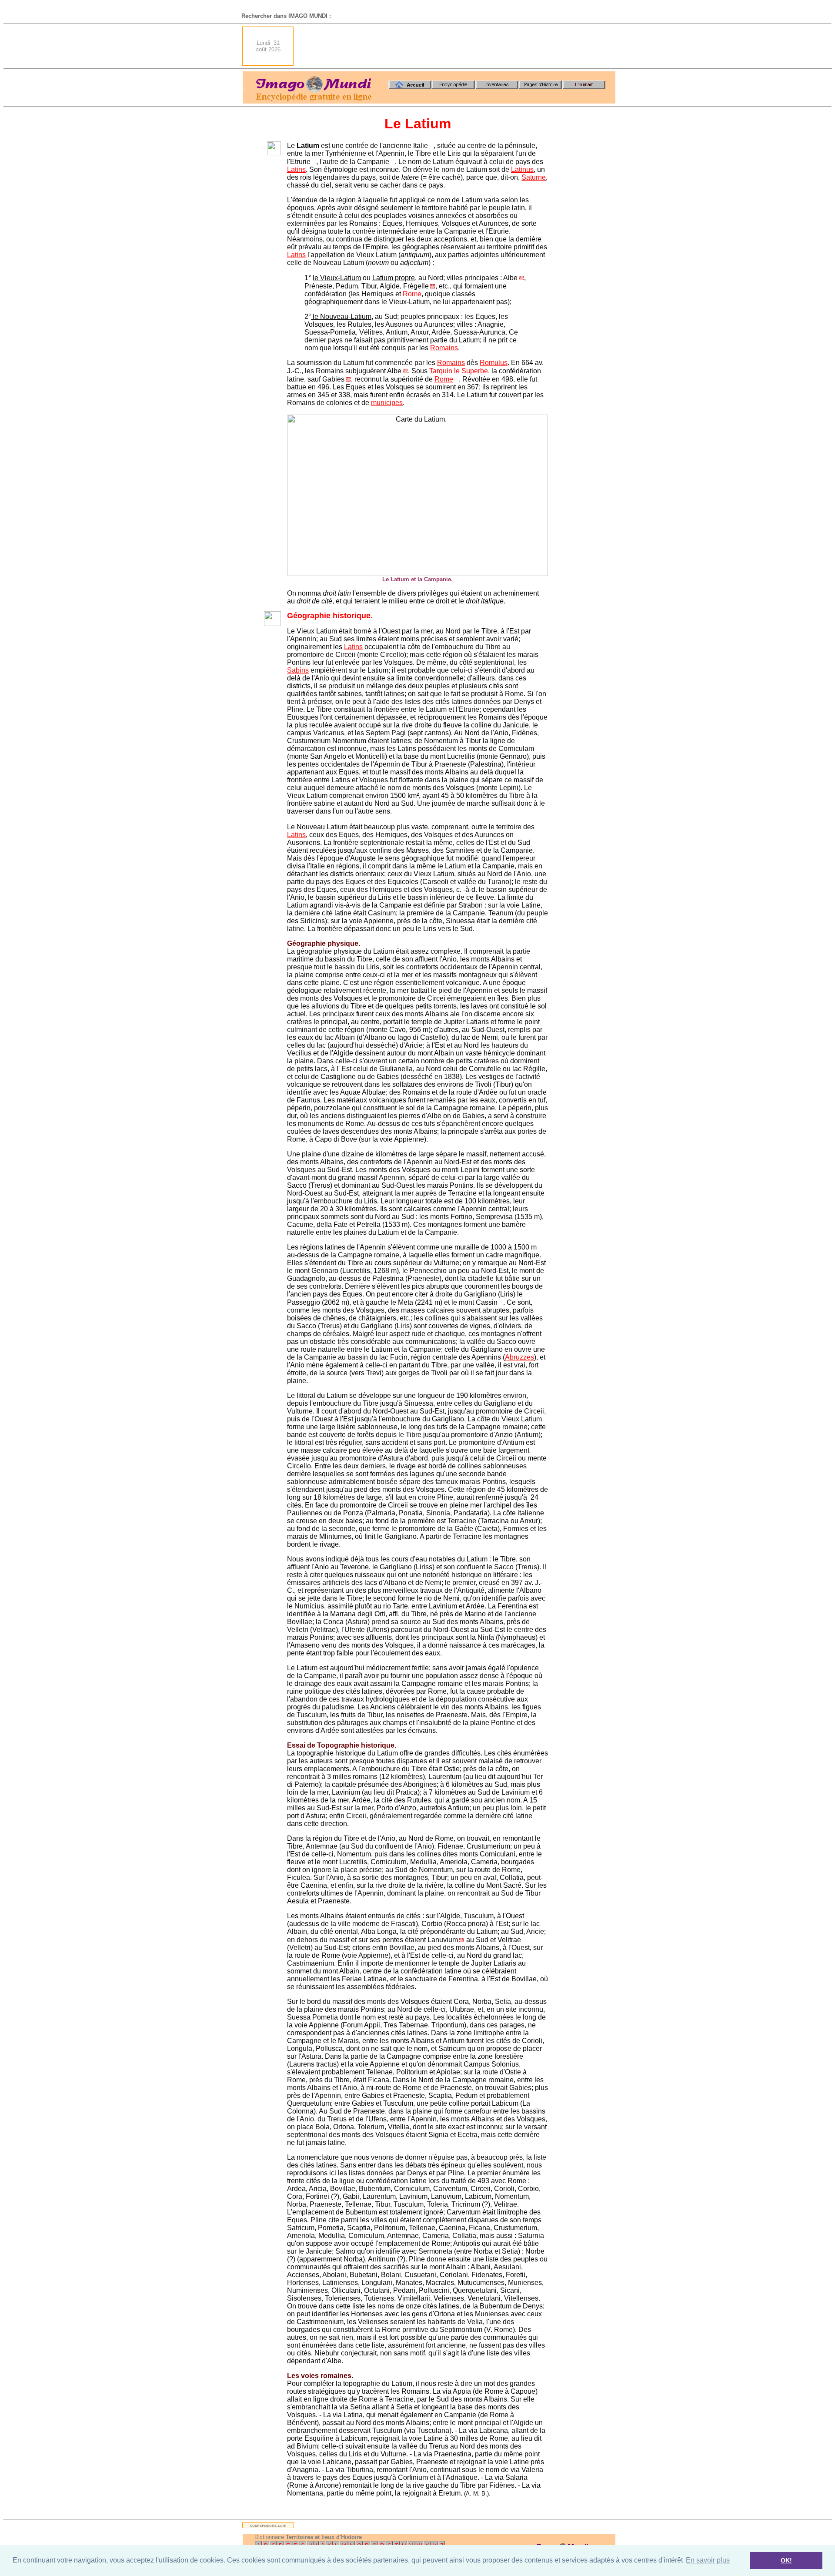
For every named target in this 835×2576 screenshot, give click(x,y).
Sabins (298, 670)
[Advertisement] (457, 46)
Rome (412, 294)
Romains (444, 348)
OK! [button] (786, 2560)
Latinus (522, 169)
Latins (296, 169)
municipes (387, 403)
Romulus (494, 363)
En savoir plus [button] (708, 2560)
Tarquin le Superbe (459, 371)
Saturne (534, 177)
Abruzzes (519, 1357)
